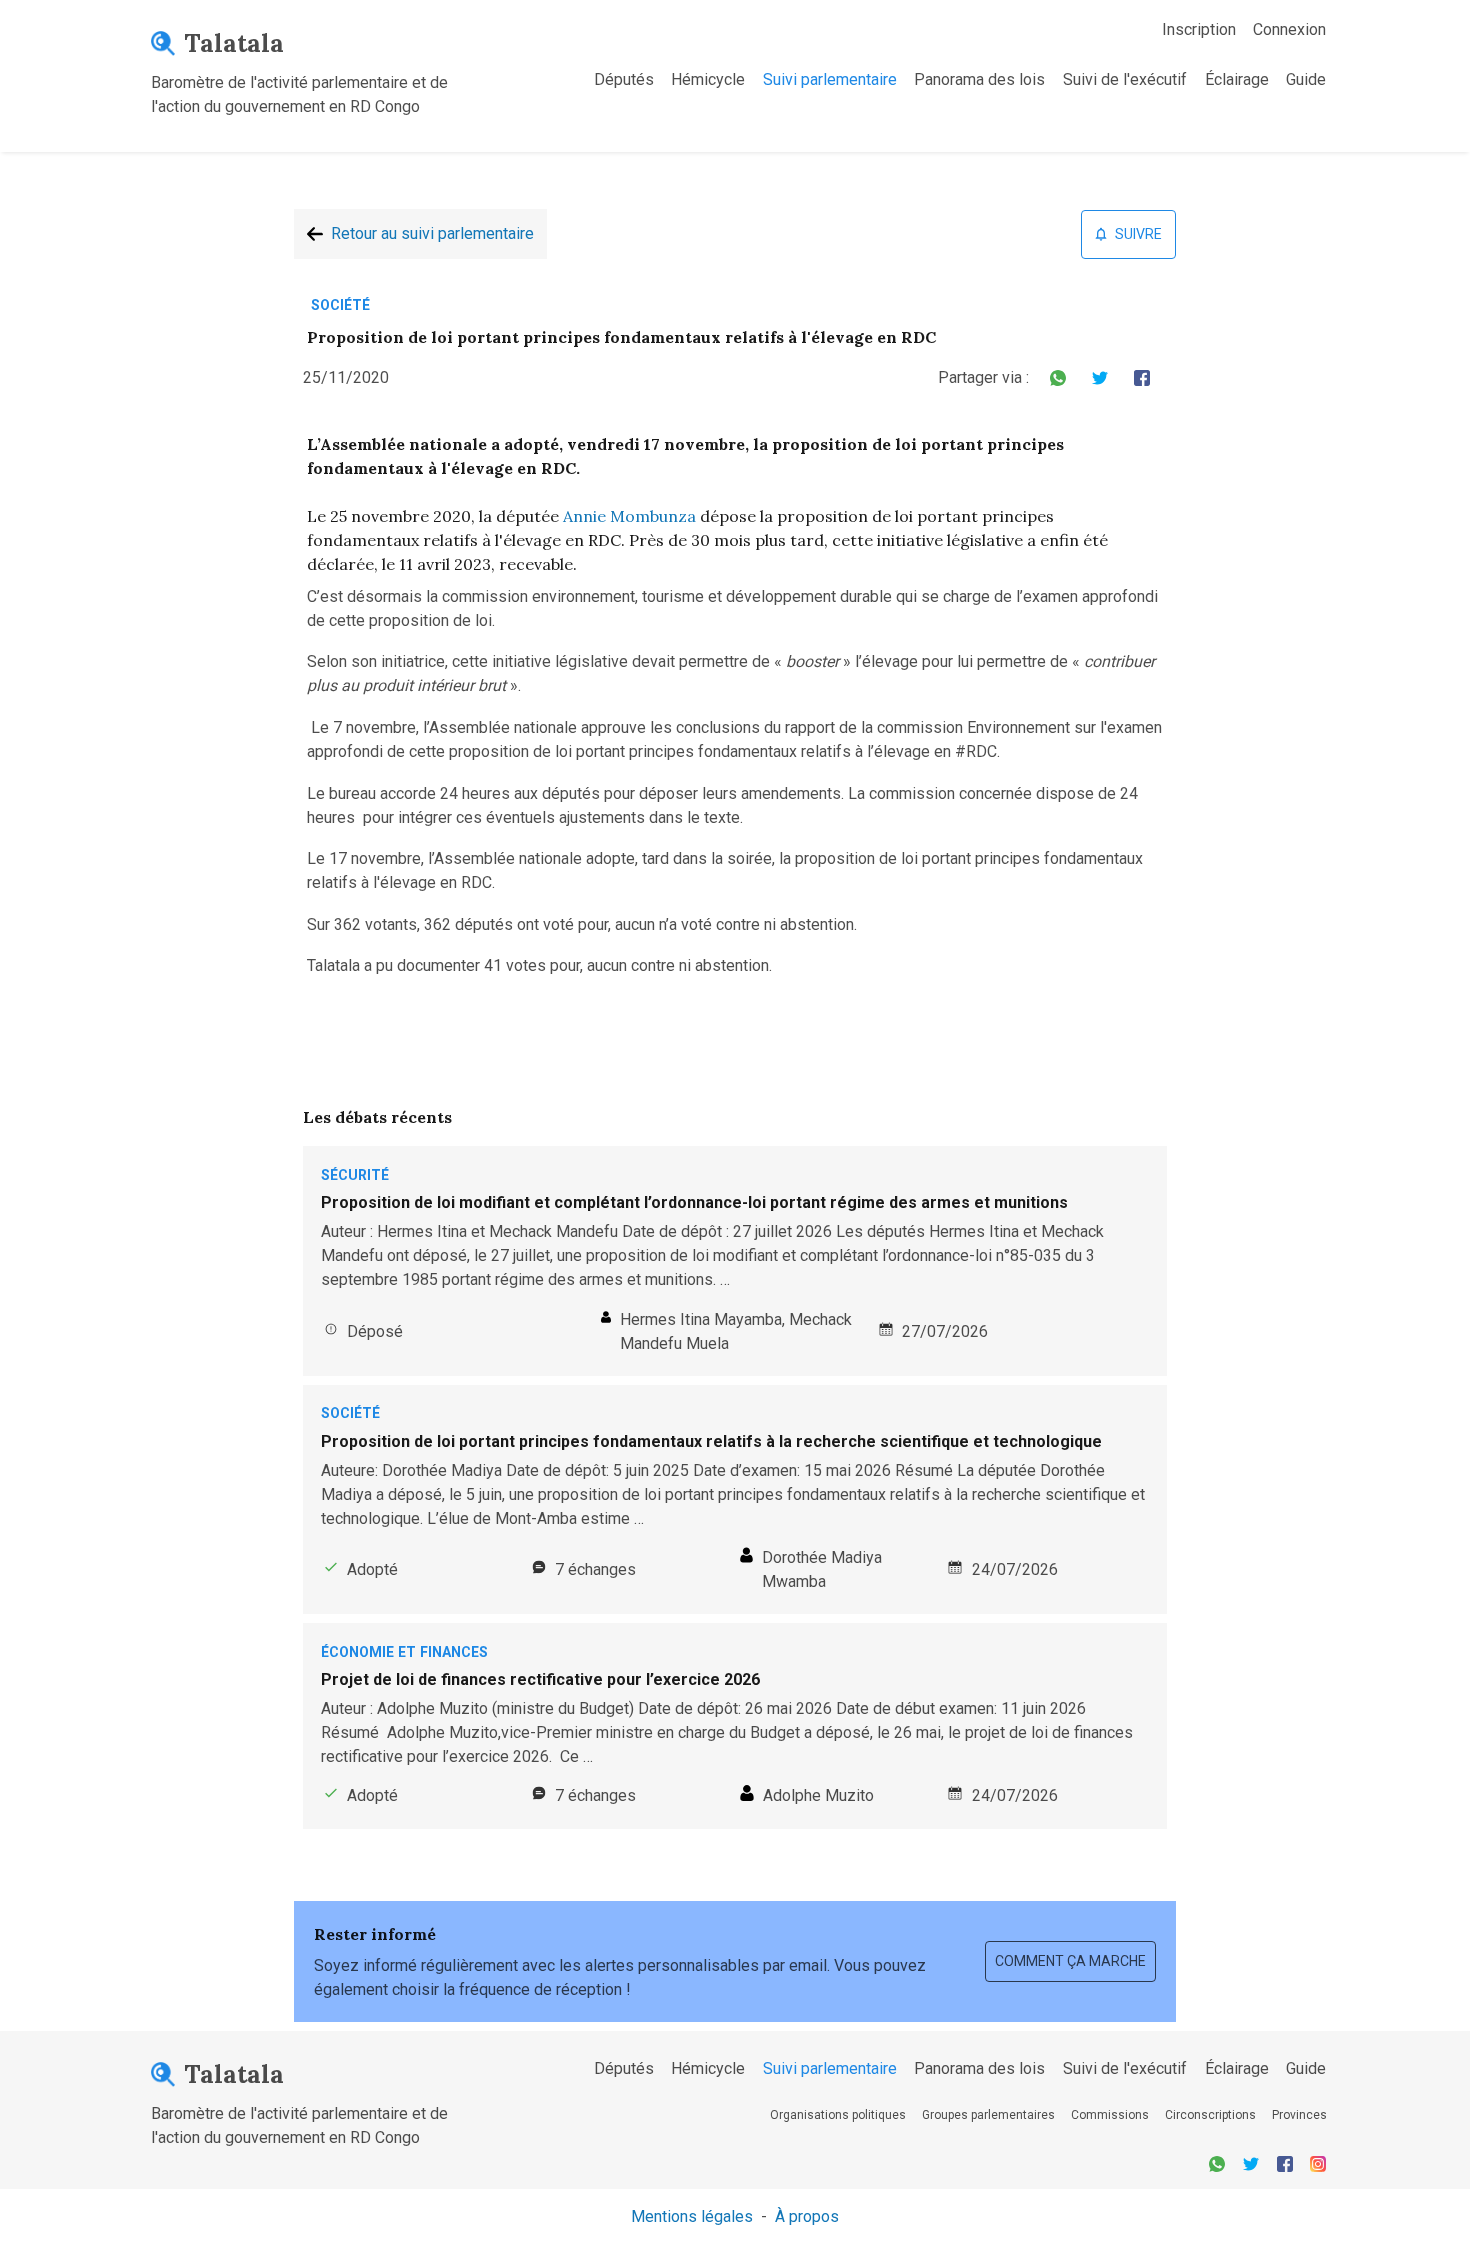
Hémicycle (708, 79)
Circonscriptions (1210, 2115)
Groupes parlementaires (988, 2115)
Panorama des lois (979, 79)
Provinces (1299, 2115)
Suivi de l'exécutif (1125, 79)
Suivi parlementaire (830, 79)
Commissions (1110, 2115)
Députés (624, 79)
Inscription (1199, 29)
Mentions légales (692, 2216)
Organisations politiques (838, 2115)
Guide (1306, 79)
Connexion (1289, 29)
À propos (807, 2216)
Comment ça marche (1070, 1961)
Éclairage (1237, 79)
